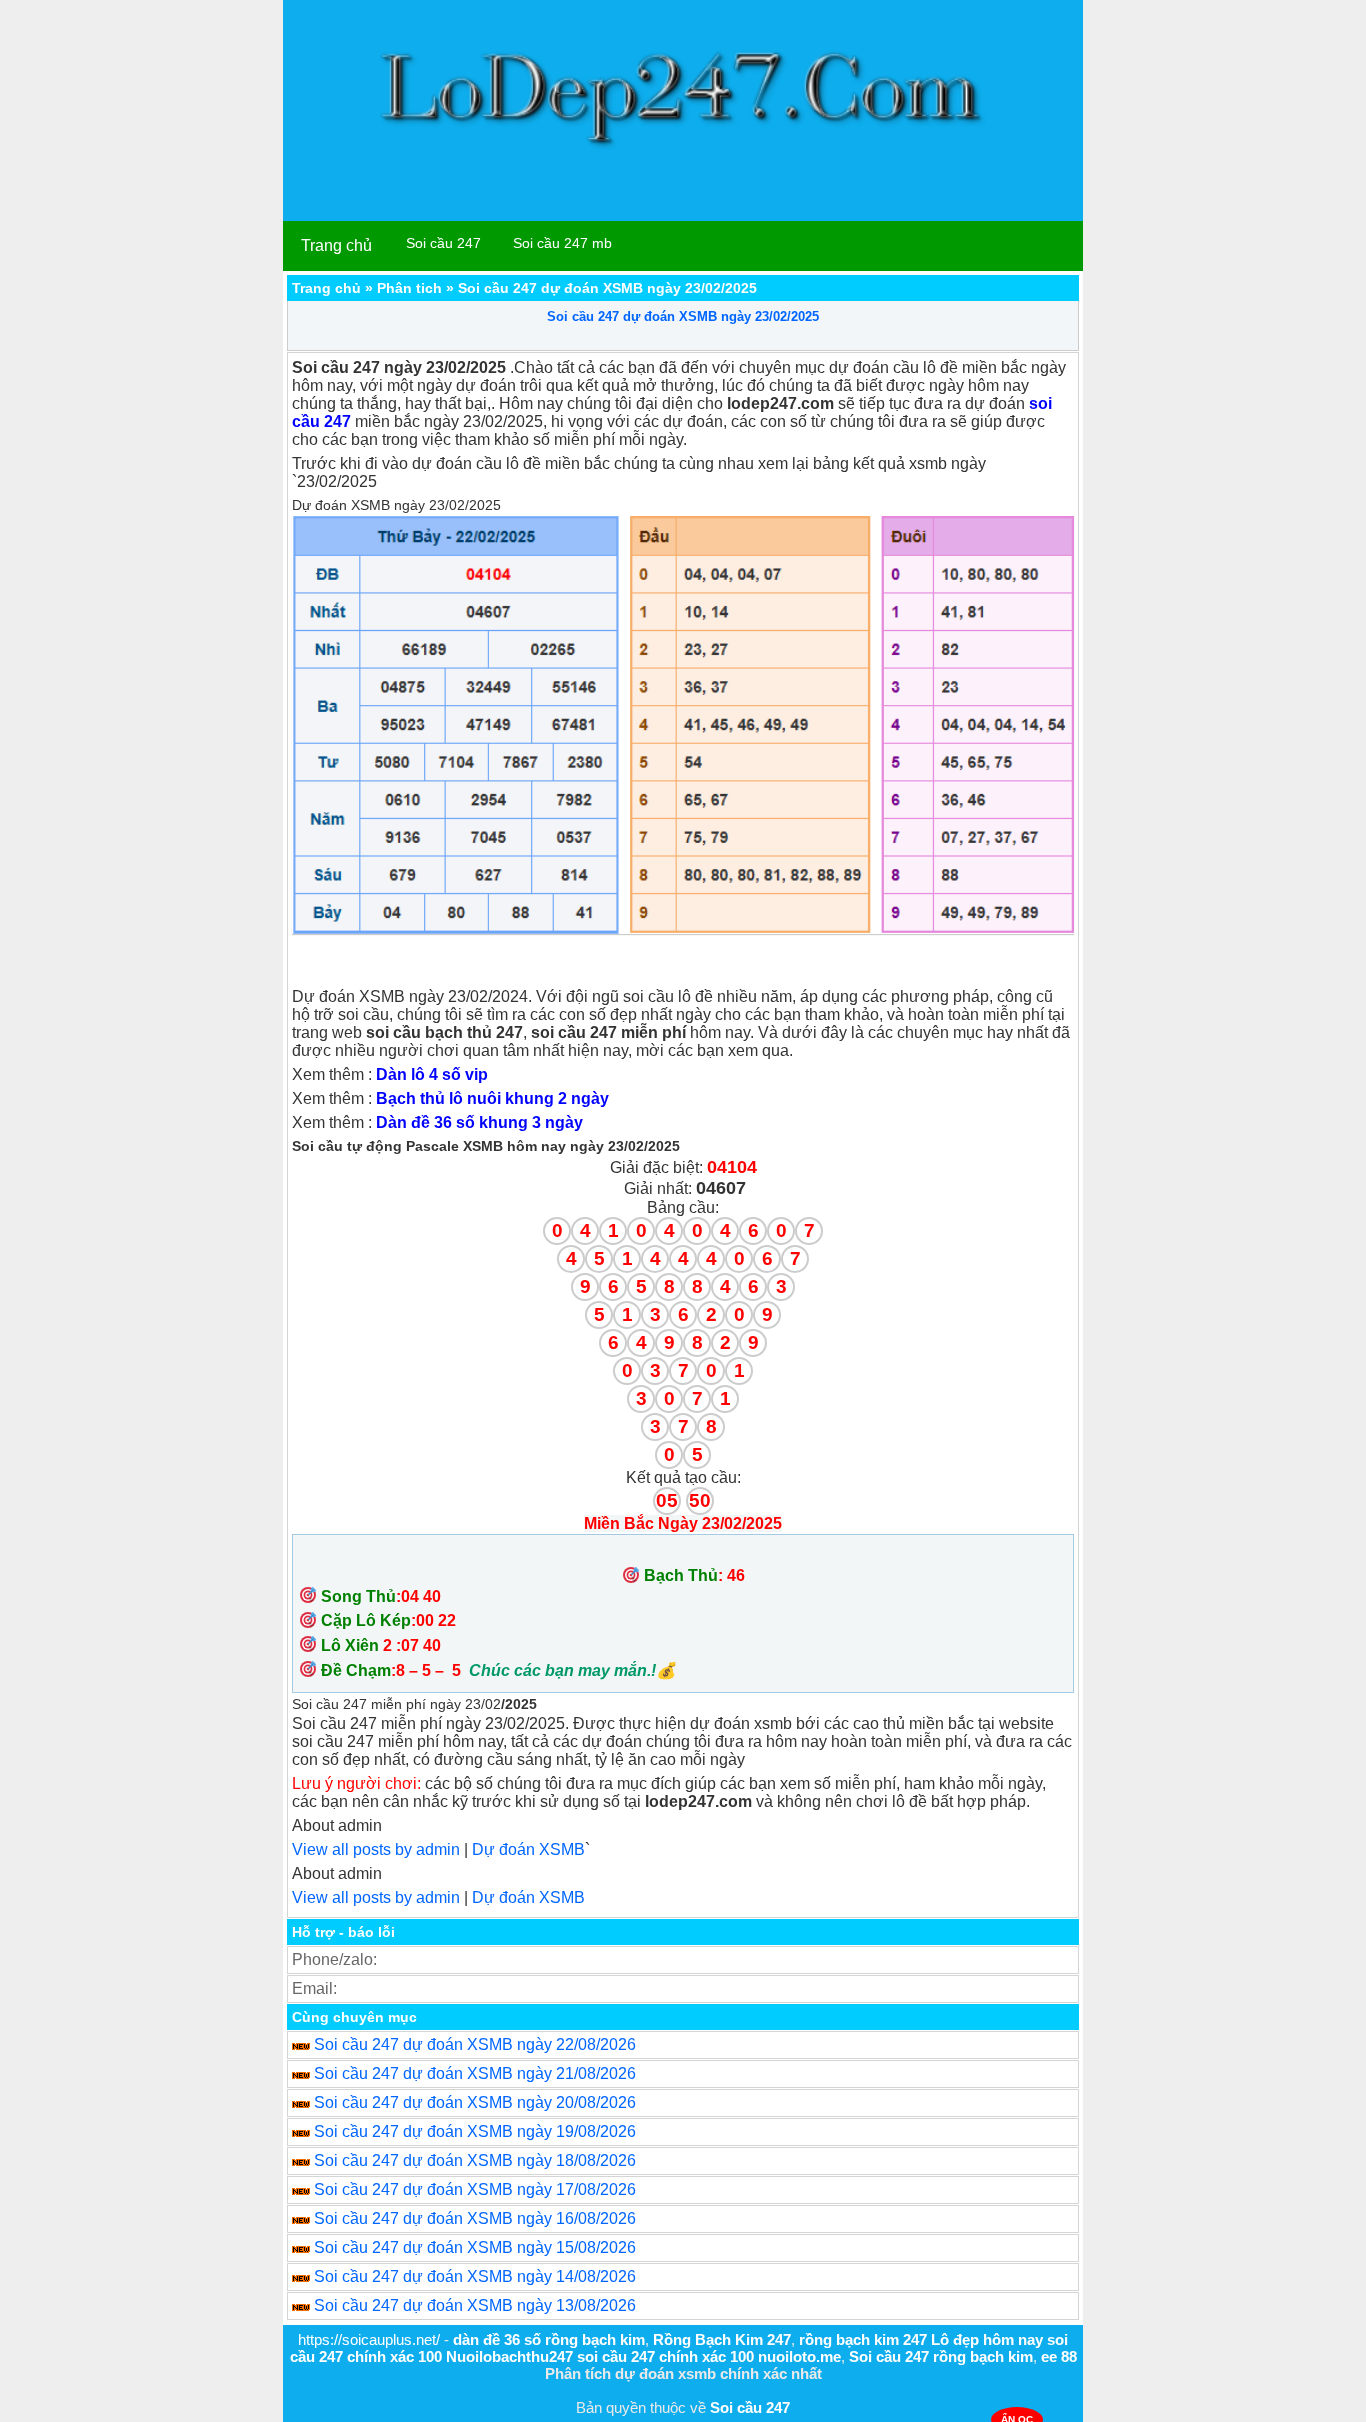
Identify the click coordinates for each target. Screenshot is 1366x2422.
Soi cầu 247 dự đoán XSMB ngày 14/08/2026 (475, 2276)
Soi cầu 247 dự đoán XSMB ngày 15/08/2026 (475, 2247)
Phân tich (409, 288)
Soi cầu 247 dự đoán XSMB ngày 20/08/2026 (475, 2102)
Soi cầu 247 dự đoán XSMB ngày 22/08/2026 (475, 2044)
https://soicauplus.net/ (369, 2339)
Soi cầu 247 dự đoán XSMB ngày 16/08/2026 (475, 2218)
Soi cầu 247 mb (562, 243)
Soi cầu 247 (443, 243)
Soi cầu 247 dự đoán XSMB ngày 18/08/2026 (475, 2160)
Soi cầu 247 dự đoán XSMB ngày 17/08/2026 (475, 2189)
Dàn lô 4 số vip (432, 1074)
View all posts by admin (376, 1849)
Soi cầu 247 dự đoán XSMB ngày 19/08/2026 (475, 2131)
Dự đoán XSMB (528, 1849)
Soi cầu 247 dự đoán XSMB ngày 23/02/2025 (683, 316)
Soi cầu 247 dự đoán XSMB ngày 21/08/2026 (475, 2073)
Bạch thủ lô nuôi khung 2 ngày (492, 1098)
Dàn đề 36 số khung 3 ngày (479, 1122)
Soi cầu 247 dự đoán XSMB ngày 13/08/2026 (475, 2305)
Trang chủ (336, 245)
